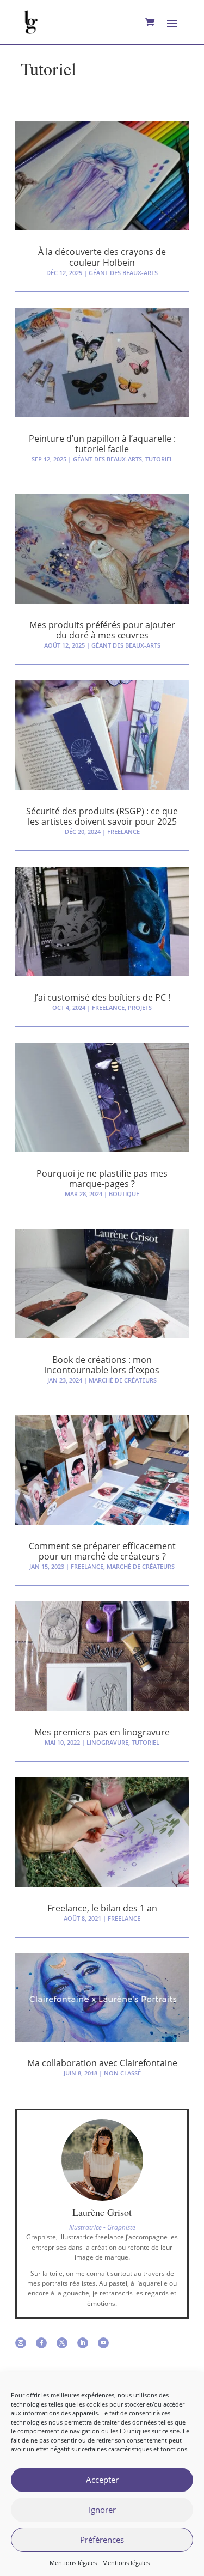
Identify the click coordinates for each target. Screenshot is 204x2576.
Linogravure (107, 1742)
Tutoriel (159, 459)
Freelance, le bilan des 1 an (102, 1908)
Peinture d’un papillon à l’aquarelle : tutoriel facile (102, 444)
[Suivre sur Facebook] (41, 2343)
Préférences (102, 2540)
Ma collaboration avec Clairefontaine (102, 2063)
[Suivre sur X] (62, 2343)
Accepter (102, 2480)
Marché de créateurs (123, 1380)
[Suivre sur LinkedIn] (83, 2343)
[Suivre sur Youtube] (103, 2343)
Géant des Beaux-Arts (123, 273)
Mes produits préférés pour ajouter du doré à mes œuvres (102, 630)
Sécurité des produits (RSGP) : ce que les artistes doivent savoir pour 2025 (102, 816)
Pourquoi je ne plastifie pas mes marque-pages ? (102, 1179)
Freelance (123, 832)
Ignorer (102, 2510)
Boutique (124, 1194)
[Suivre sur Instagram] (21, 2343)
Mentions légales (73, 2563)
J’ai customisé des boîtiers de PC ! (102, 997)
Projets (140, 1007)
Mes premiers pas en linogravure (102, 1732)
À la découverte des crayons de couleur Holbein (102, 257)
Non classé (122, 2073)
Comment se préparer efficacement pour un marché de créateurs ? (102, 1551)
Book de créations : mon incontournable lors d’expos (102, 1365)
